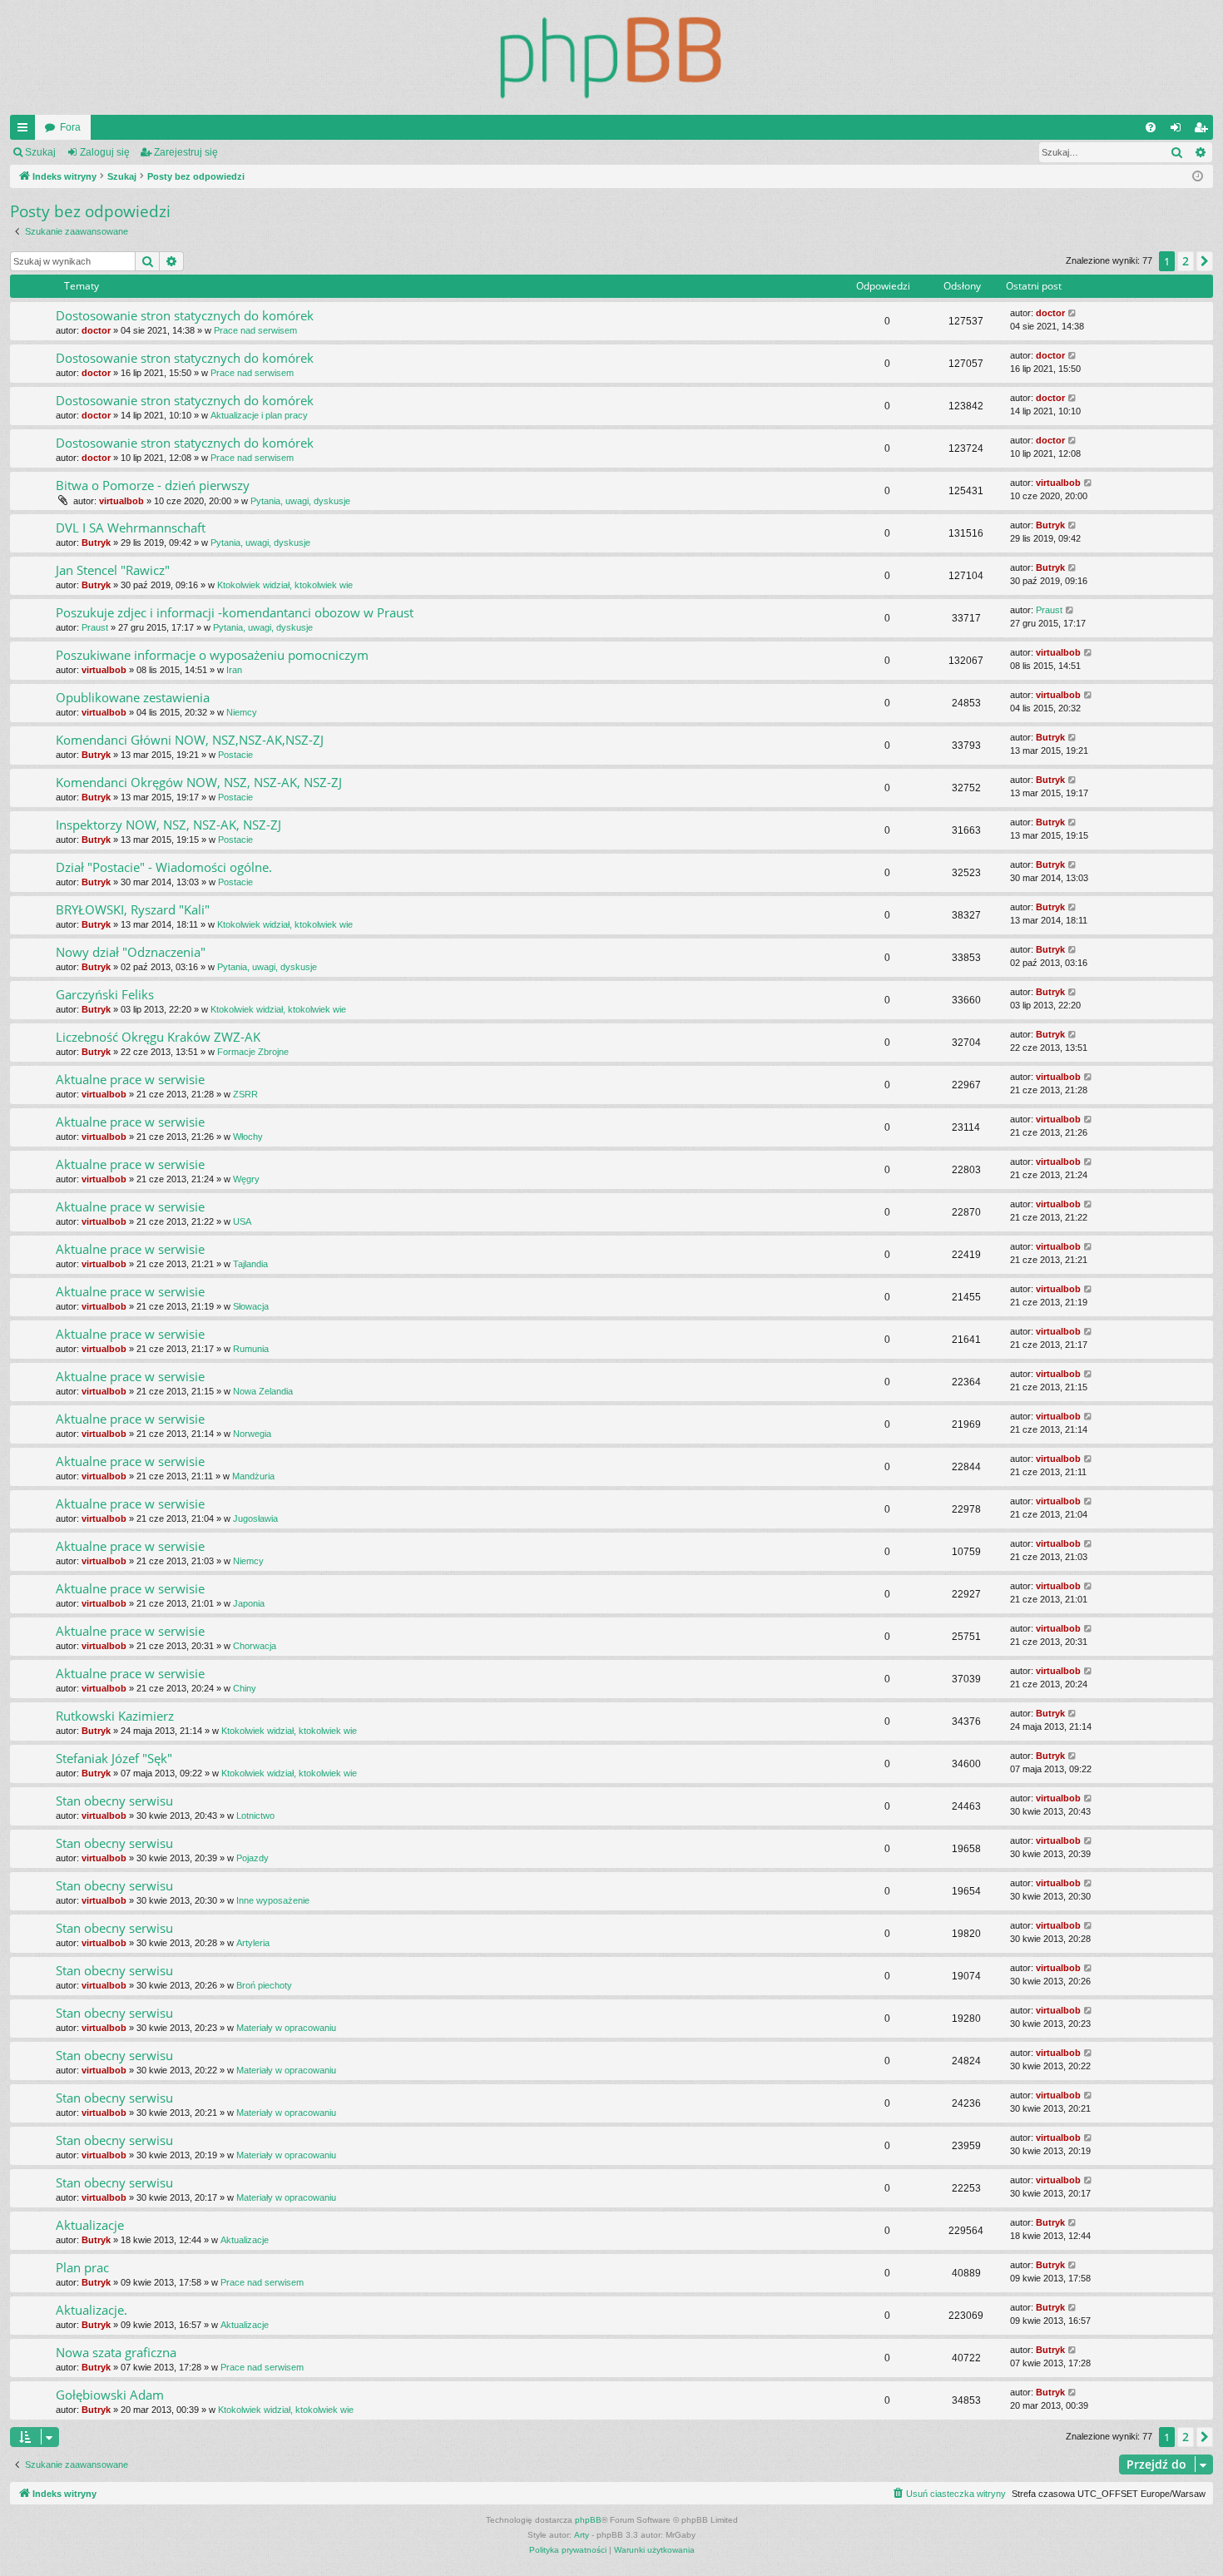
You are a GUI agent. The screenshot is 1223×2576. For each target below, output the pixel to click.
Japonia (249, 1603)
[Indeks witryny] (611, 57)
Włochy (248, 1137)
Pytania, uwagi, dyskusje (300, 501)
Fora (70, 127)
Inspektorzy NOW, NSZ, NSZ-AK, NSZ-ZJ (168, 825)
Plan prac (82, 2267)
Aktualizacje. (92, 2310)
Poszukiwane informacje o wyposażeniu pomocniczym (212, 655)
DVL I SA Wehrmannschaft (131, 528)
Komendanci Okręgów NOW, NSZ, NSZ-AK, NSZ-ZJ (199, 782)
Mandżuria (253, 1476)
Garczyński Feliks (105, 994)
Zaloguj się (105, 152)
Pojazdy (253, 1858)
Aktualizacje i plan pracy (259, 415)
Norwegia (252, 1434)
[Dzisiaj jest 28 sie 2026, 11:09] (1198, 177)
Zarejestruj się (186, 152)
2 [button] (1186, 261)
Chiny (245, 1688)
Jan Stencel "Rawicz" (113, 570)
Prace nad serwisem (255, 330)
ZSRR (245, 1094)
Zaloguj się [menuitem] (1179, 131)
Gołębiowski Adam (110, 2395)
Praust (95, 627)
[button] (1205, 261)
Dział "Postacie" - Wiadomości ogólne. (164, 867)
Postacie (235, 755)
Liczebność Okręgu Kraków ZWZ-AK (158, 1037)
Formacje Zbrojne (253, 1052)
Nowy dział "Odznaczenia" (131, 952)
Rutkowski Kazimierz (115, 1716)
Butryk (96, 542)
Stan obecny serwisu (114, 1801)
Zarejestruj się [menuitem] (1204, 131)
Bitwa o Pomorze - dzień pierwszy (153, 485)
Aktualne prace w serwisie (130, 1079)
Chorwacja (255, 1646)
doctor (96, 330)
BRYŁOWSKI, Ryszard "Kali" (133, 909)
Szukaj (40, 152)
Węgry (246, 1179)
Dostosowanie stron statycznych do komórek (185, 315)
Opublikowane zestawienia (133, 697)
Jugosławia (255, 1518)
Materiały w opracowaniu (286, 2028)
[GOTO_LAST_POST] (1073, 313)
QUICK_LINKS (26, 131)
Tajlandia (250, 1264)
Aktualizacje (90, 2225)
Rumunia (251, 1349)
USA (242, 1221)
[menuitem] (1151, 127)
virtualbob (121, 501)
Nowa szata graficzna (116, 2352)
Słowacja (251, 1306)
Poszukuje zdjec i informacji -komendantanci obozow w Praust (235, 612)
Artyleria (253, 1943)
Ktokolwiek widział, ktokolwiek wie (285, 585)
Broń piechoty (264, 1985)
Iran (234, 670)
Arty (582, 2535)
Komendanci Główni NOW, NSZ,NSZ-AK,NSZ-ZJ (190, 740)
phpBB (588, 2520)
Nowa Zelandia (263, 1391)
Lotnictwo (255, 1816)
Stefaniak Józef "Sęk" (114, 1758)
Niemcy (242, 712)
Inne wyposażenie (273, 1900)
